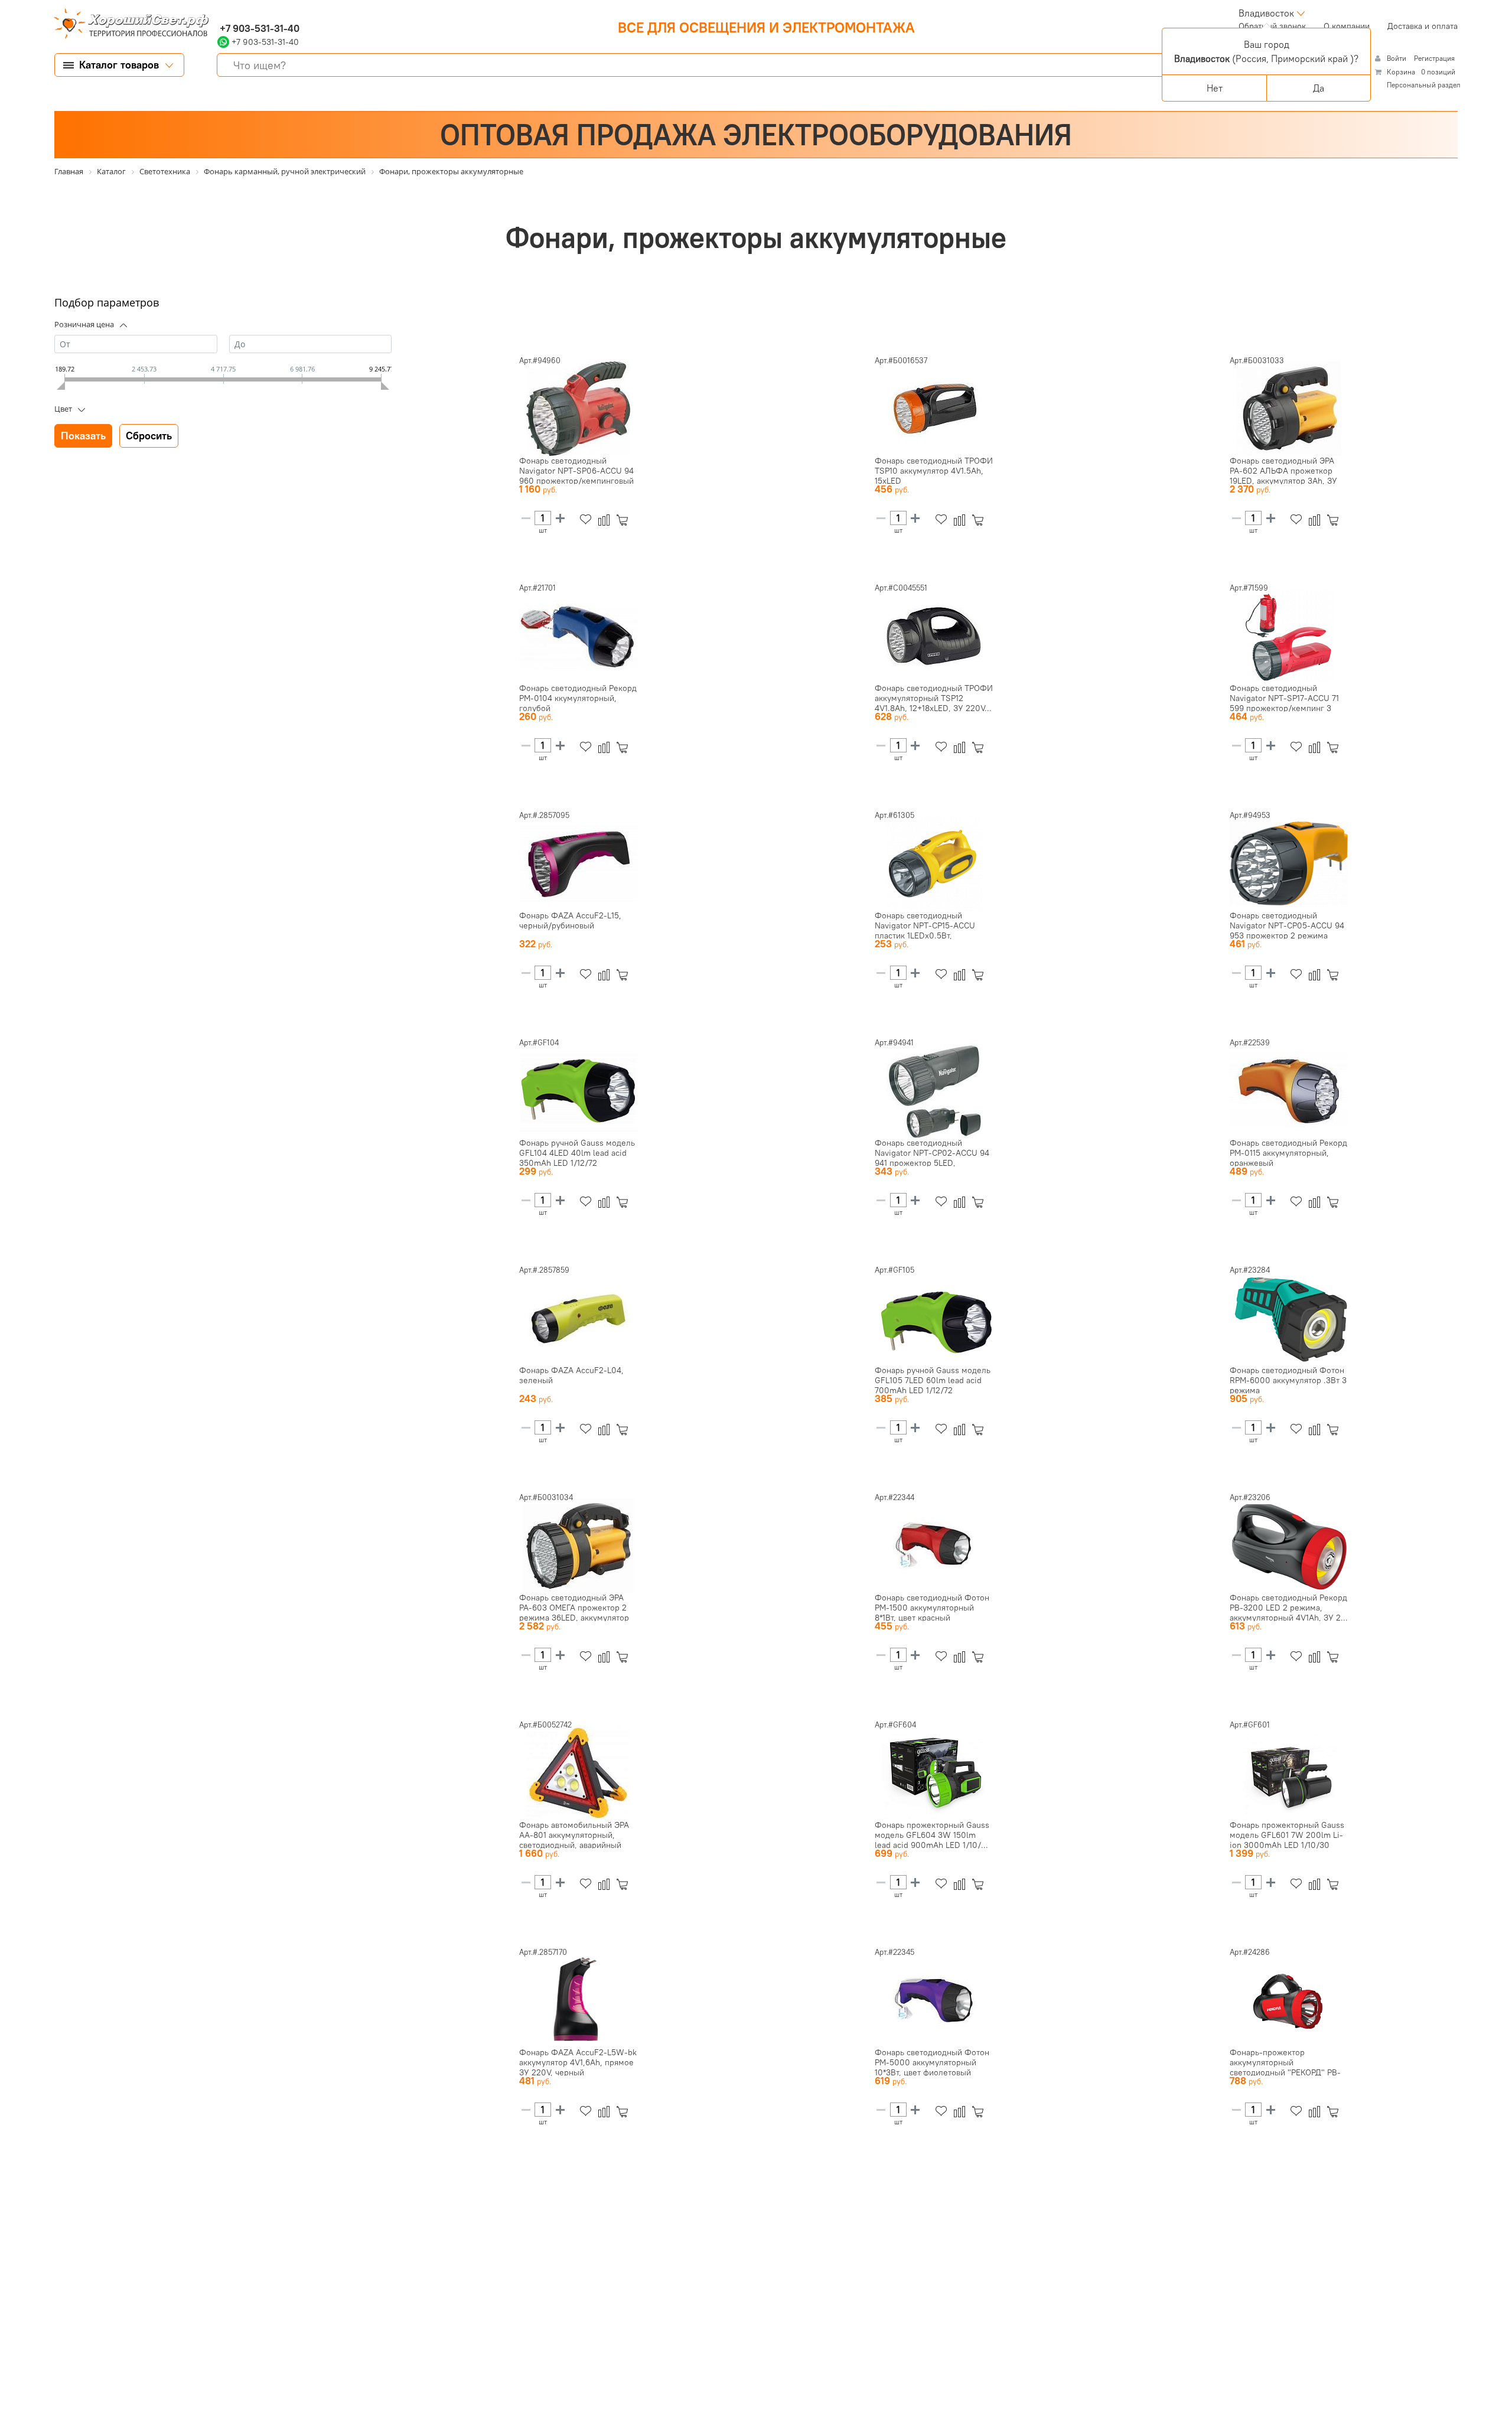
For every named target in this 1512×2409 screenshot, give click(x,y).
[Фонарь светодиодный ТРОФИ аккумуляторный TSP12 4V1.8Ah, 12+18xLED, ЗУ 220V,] (934, 636)
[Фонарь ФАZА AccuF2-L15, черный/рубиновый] (578, 863)
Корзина (1401, 72)
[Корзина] (625, 520)
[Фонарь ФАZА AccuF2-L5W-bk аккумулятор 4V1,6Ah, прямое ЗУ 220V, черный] (578, 2000)
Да (1319, 88)
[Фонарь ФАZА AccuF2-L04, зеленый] (578, 1318)
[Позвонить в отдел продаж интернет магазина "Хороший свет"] (220, 13)
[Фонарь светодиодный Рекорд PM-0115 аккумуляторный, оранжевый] (1289, 1091)
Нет (1215, 88)
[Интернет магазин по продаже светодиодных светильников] (127, 25)
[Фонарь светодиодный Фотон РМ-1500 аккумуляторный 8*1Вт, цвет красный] (934, 1546)
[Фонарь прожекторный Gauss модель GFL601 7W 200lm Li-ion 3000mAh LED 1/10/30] (1289, 1773)
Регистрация (1434, 58)
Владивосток (1266, 13)
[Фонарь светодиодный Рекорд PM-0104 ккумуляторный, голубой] (578, 636)
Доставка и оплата (1423, 26)
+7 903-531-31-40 (258, 28)
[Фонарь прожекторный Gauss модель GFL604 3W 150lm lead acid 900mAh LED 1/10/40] (934, 1773)
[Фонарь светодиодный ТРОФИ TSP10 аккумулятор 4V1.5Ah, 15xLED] (934, 409)
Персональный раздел (1424, 85)
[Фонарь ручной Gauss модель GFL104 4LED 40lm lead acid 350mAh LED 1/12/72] (578, 1091)
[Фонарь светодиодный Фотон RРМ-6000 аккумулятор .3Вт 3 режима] (1289, 1318)
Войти (1397, 58)
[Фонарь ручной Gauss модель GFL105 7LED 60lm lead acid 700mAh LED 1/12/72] (934, 1318)
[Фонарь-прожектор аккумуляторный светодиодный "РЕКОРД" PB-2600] (1289, 2000)
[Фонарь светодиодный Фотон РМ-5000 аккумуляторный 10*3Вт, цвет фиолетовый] (934, 2000)
